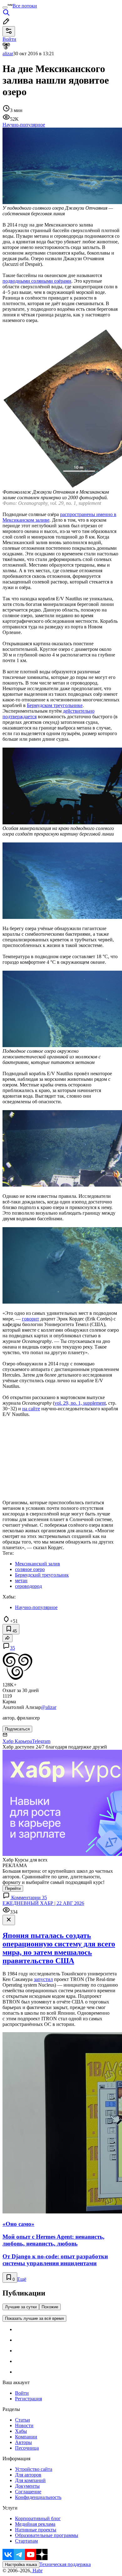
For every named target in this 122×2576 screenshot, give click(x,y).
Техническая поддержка (65, 2564)
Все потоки (25, 6)
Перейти (13, 1888)
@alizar (49, 1707)
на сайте (31, 1409)
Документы (27, 2486)
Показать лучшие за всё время (34, 2318)
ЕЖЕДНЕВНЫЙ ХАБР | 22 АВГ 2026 (43, 1903)
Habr (37, 2571)
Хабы (21, 2431)
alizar (8, 54)
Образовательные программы (47, 2535)
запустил (43, 1979)
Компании (26, 2437)
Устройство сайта (34, 2469)
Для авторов (28, 2475)
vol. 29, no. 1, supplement (80, 1403)
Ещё (22, 2279)
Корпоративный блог (38, 2518)
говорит (30, 1319)
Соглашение (28, 2492)
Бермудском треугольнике (55, 705)
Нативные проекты (36, 2530)
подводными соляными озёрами (37, 281)
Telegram (41, 1741)
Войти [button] (9, 39)
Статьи (23, 2420)
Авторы (23, 2442)
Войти (22, 2393)
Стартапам (26, 2541)
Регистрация (28, 2399)
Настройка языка (21, 2565)
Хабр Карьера (17, 1741)
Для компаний (30, 2480)
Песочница (27, 2448)
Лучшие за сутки (21, 2307)
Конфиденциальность (38, 2497)
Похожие (50, 2307)
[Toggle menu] (5, 7)
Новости (24, 2425)
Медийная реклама (35, 2524)
